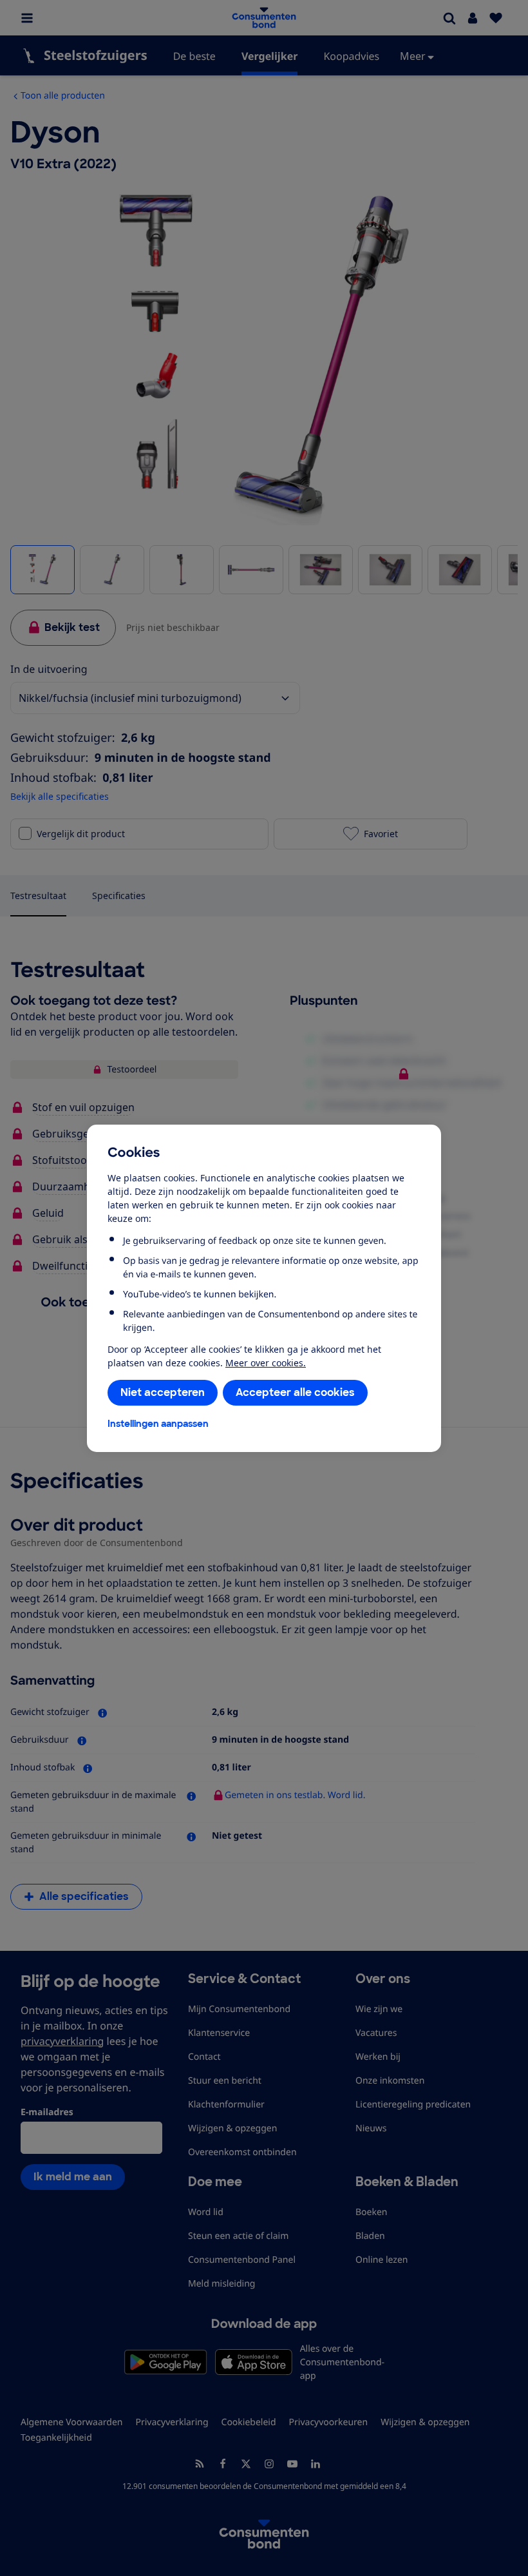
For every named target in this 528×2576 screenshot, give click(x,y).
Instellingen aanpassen (158, 1424)
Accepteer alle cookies (295, 1392)
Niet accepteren (163, 1392)
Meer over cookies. (266, 1363)
